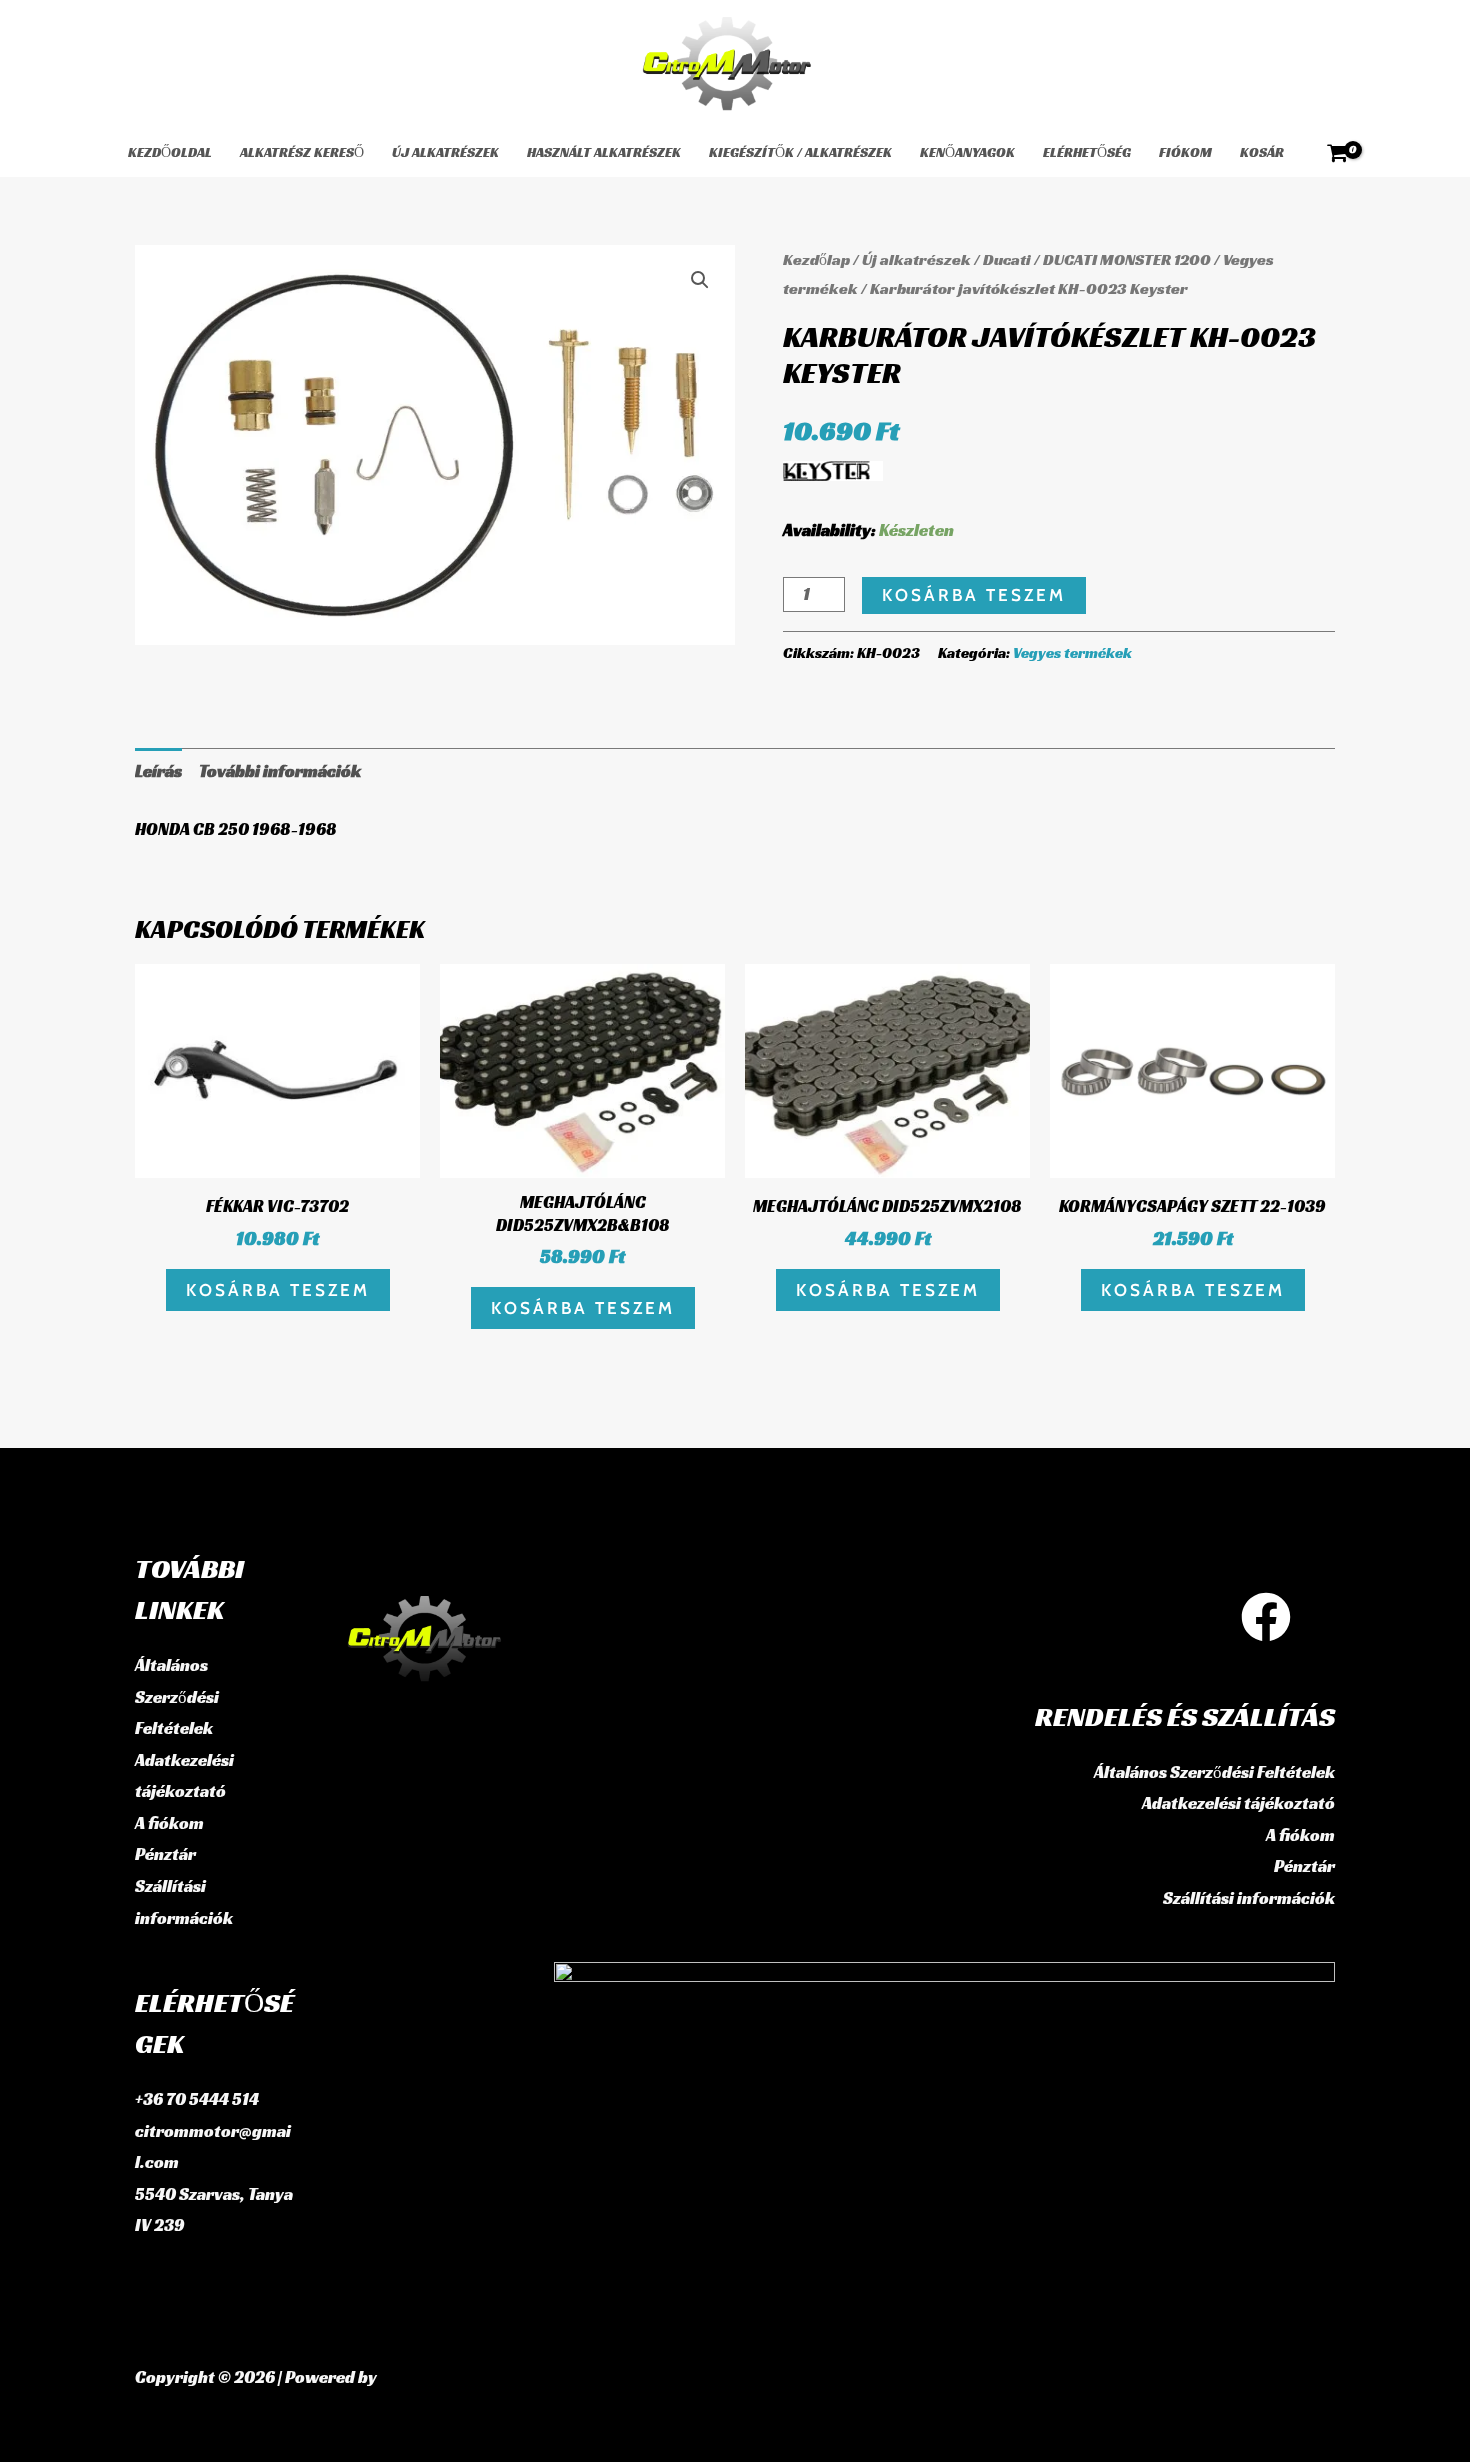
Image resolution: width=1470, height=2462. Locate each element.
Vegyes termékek (1072, 652)
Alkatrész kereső (302, 152)
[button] (700, 280)
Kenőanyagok (967, 152)
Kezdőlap (816, 259)
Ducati (1007, 259)
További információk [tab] (280, 771)
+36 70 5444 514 (197, 2099)
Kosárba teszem (974, 595)
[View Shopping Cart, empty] (1337, 153)
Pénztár (165, 1854)
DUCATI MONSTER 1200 (1127, 259)
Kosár (1262, 152)
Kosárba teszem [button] (278, 1290)
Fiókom (1185, 152)
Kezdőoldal (170, 152)
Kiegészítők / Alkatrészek (800, 152)
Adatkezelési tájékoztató (1238, 1803)
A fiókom (169, 1823)
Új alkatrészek (445, 152)
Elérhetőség (1087, 152)
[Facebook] (1266, 1617)
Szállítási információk (1249, 1898)
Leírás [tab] (158, 771)
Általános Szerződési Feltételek (177, 1696)
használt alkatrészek (604, 152)
